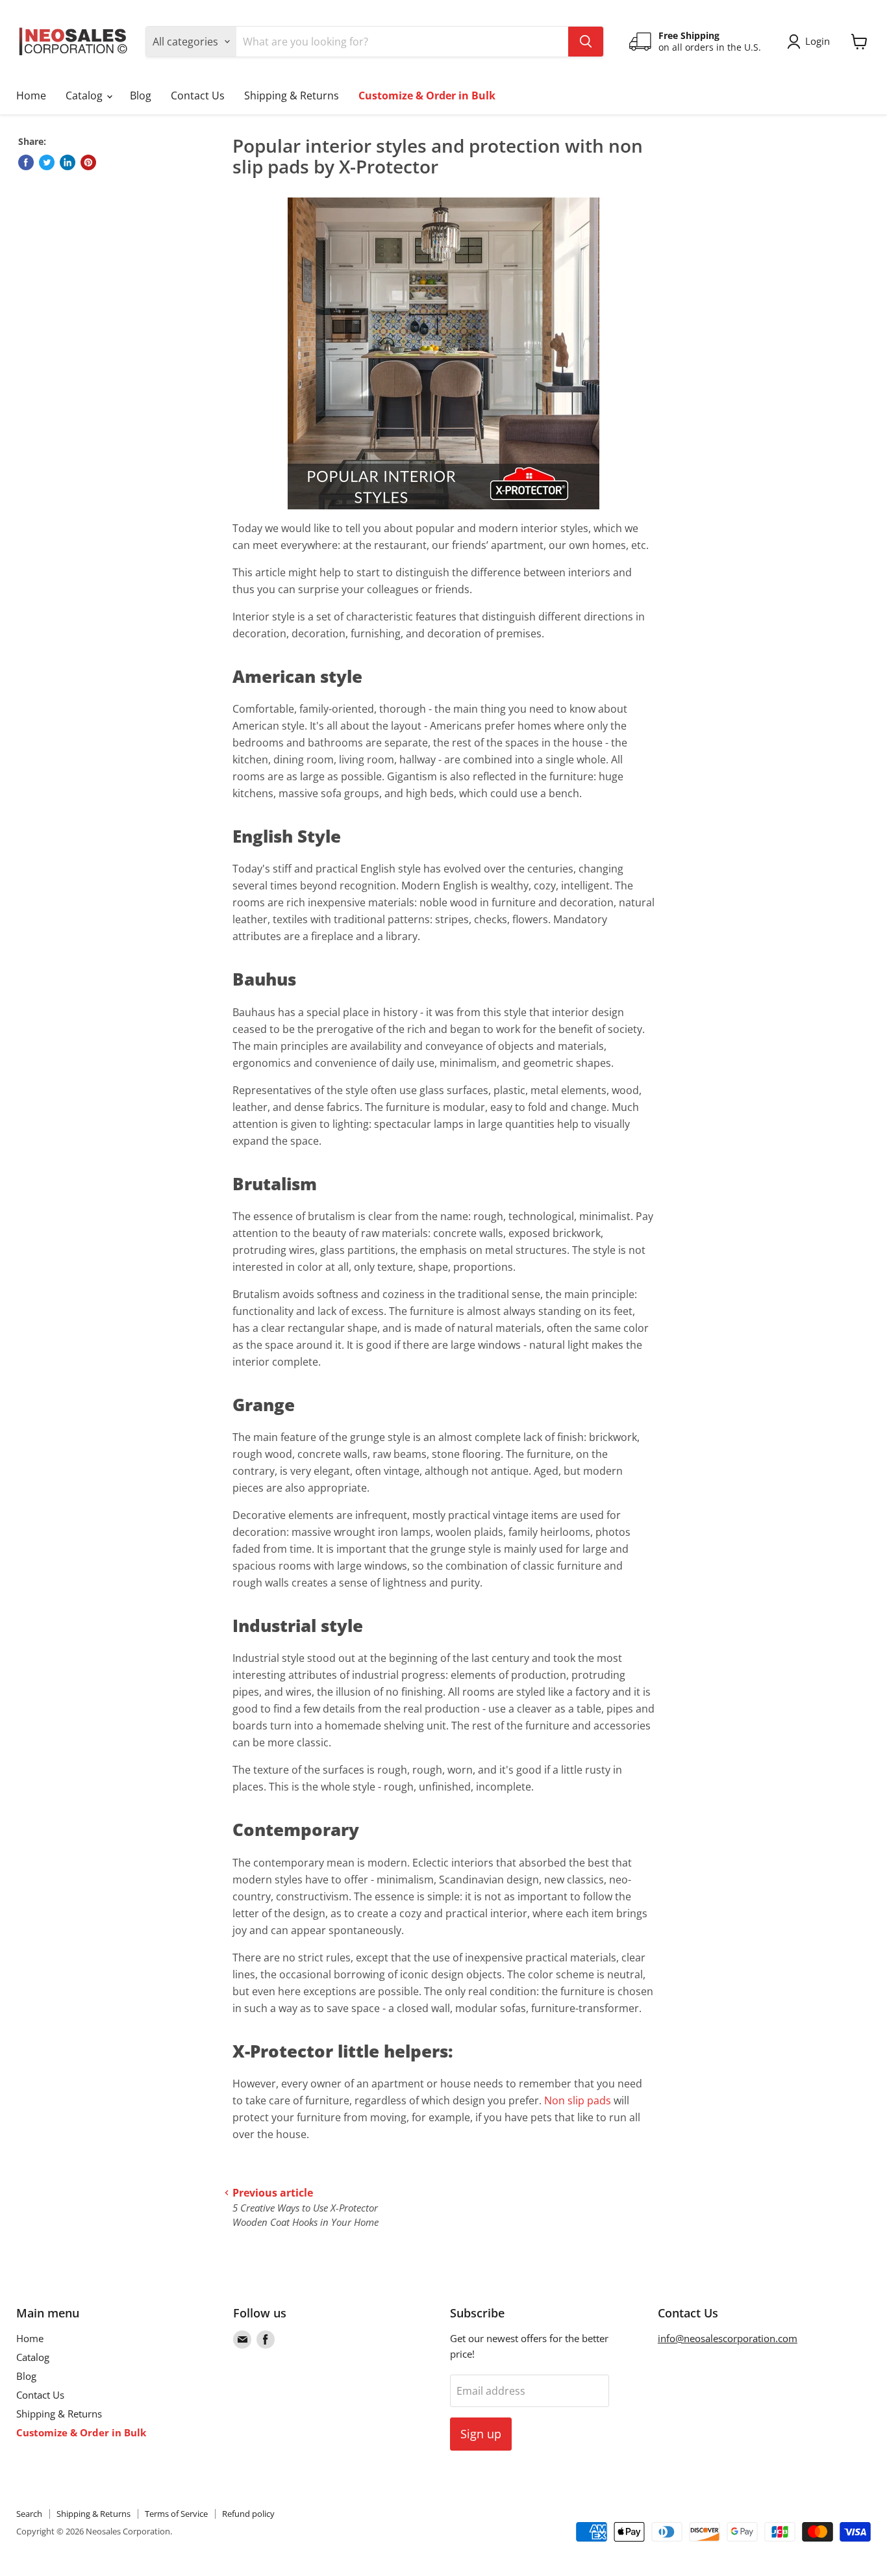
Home (31, 96)
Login (818, 41)
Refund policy (248, 2514)
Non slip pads (578, 2100)
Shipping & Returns (292, 96)
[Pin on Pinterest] (88, 162)
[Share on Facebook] (26, 162)
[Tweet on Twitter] (47, 162)
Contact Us (198, 96)
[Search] (586, 42)
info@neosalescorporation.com (728, 2338)
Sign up (481, 2434)
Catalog (85, 96)
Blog (141, 96)
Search (29, 2514)
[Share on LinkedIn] (68, 162)
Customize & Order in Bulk (427, 96)
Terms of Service (176, 2514)
